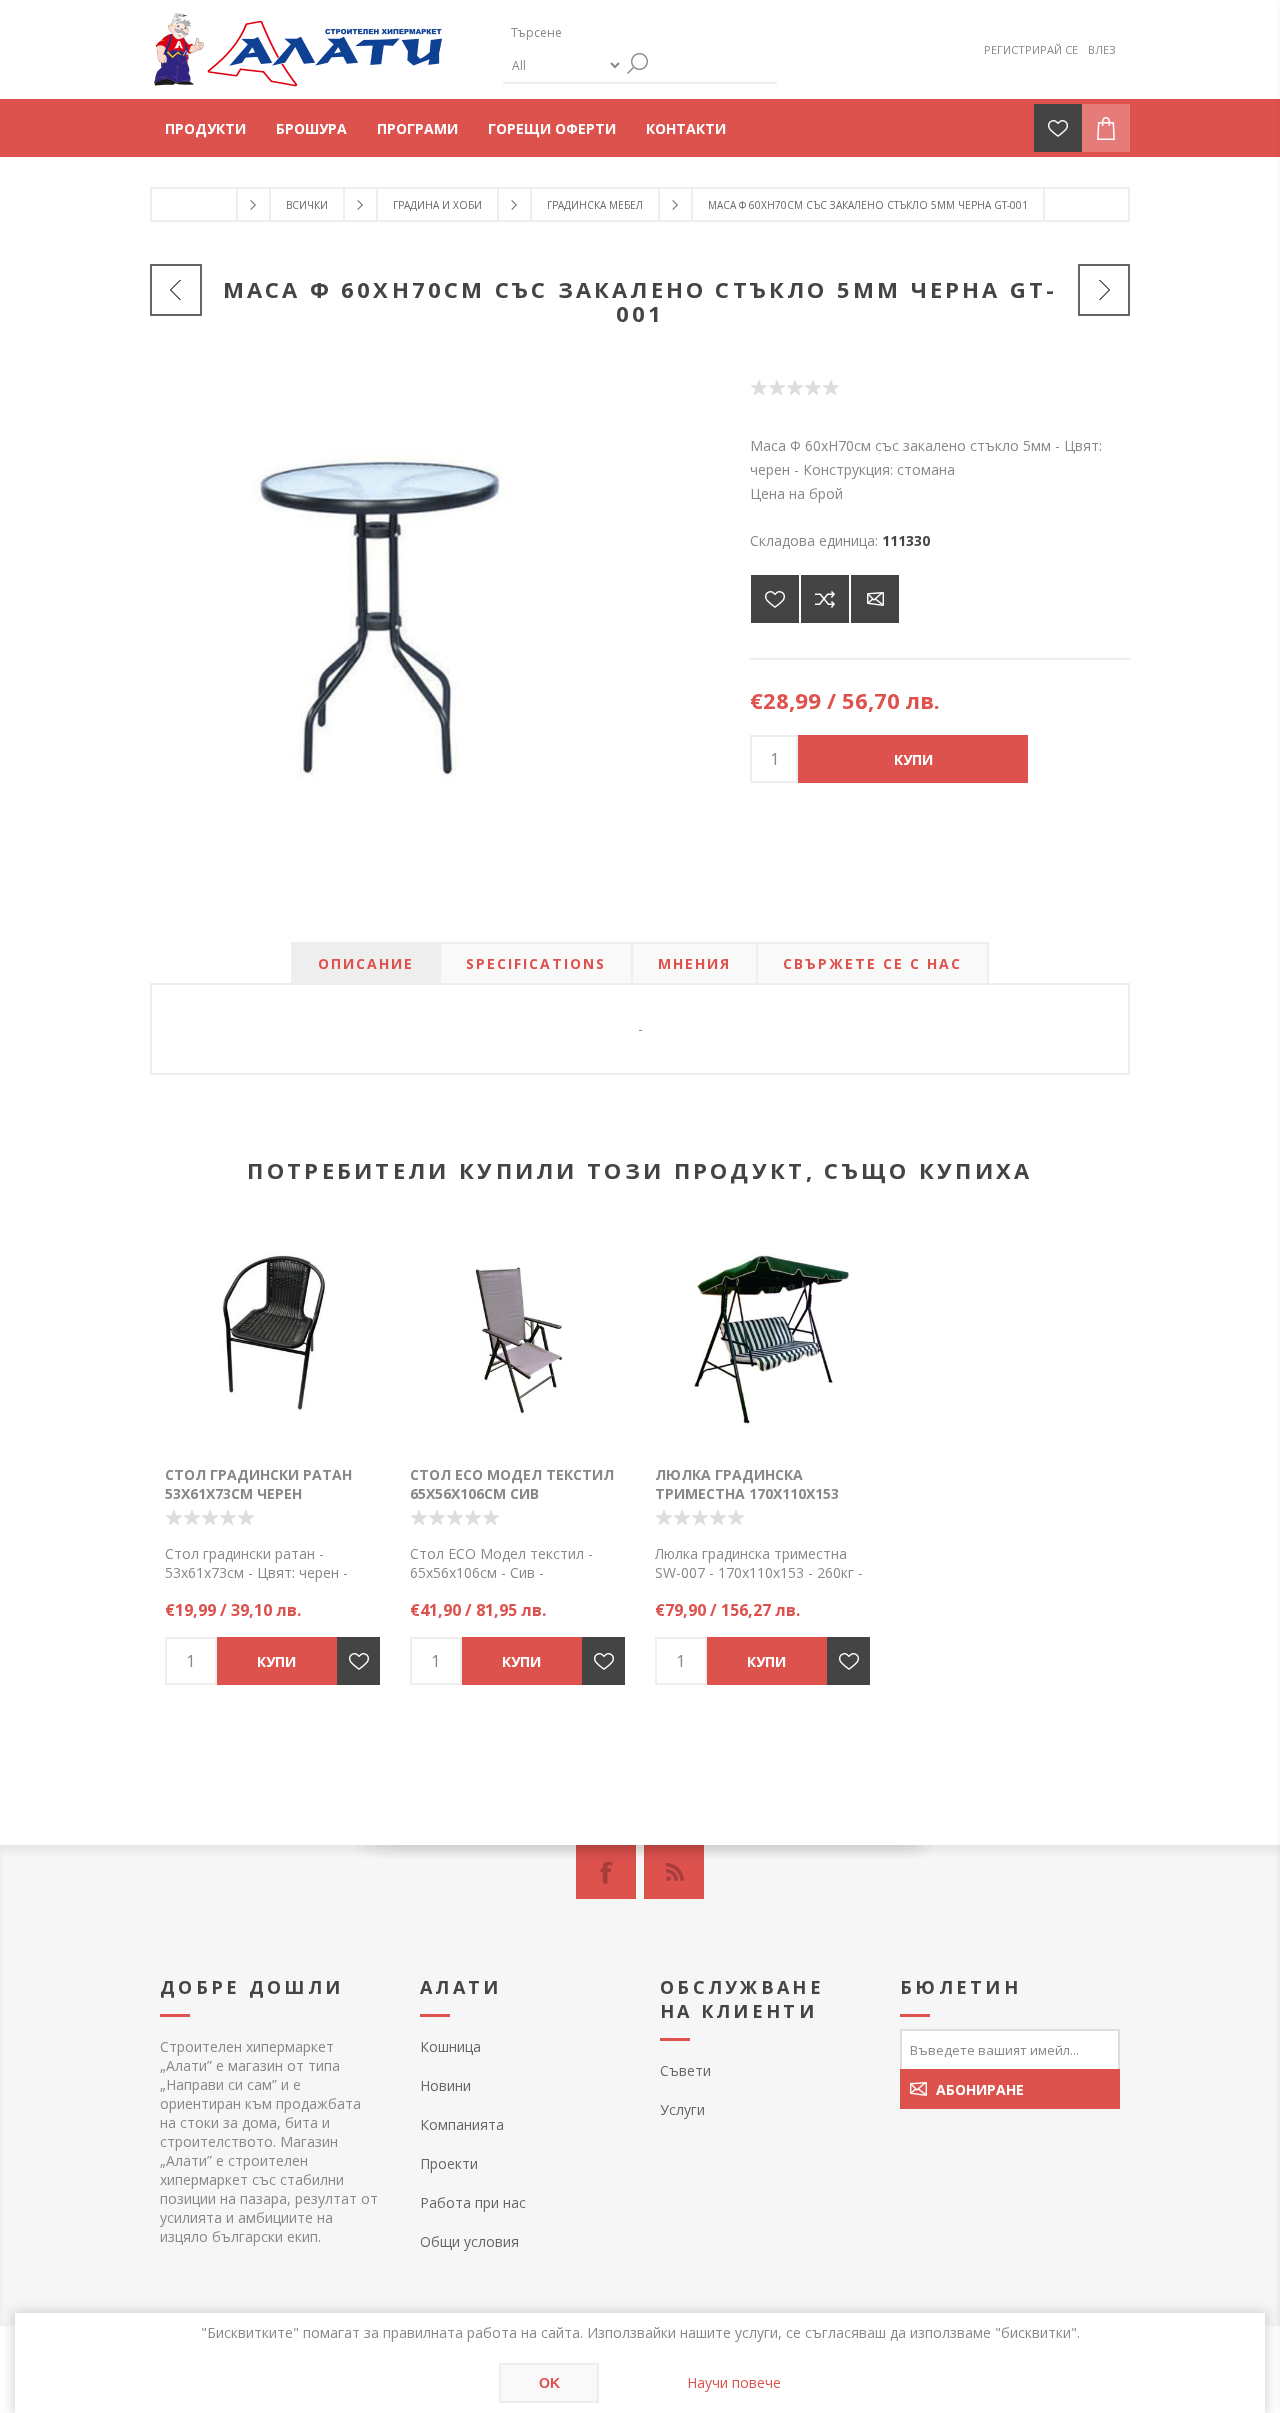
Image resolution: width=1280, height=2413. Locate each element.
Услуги (682, 2109)
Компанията (462, 2124)
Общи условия (469, 2241)
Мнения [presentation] (694, 963)
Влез (1102, 49)
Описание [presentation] (366, 963)
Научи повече (734, 2382)
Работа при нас (473, 2202)
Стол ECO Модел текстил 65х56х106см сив (512, 1484)
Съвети (685, 2070)
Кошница (450, 2046)
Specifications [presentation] (536, 963)
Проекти (449, 2163)
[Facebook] (606, 1872)
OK (549, 2383)
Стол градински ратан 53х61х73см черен (258, 1484)
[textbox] (598, 32)
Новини (445, 2085)
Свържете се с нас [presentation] (872, 963)
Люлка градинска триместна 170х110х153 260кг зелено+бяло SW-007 (758, 1493)
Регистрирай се (1031, 49)
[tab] (366, 963)
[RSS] (674, 1872)
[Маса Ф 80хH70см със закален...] (1104, 290)
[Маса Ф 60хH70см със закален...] (176, 290)
